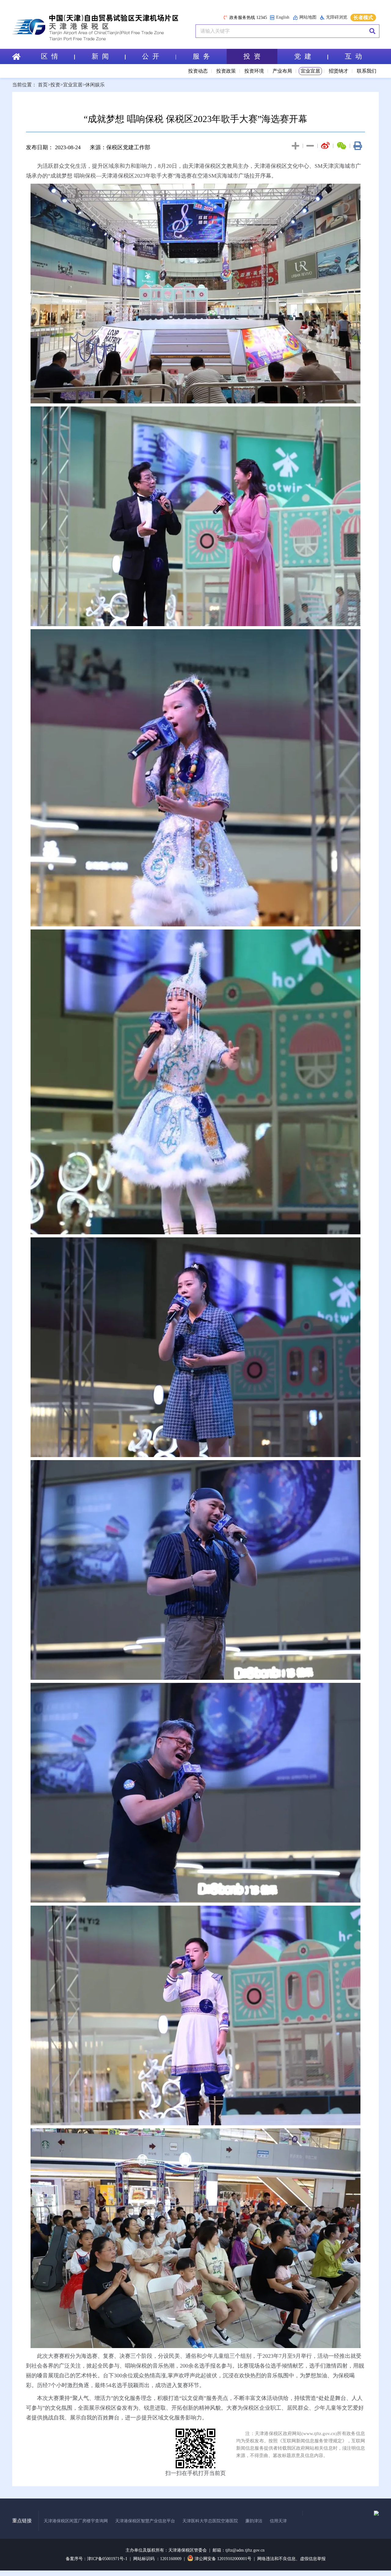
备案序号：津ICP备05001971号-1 (97, 2559)
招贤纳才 (338, 71)
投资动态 (198, 71)
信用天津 (278, 2521)
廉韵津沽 (254, 2521)
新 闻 (100, 56)
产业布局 (282, 71)
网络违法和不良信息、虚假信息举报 (291, 2559)
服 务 (201, 56)
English (283, 17)
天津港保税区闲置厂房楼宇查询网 (76, 2521)
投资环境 (254, 71)
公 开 (151, 56)
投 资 (252, 56)
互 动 (353, 56)
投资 (55, 85)
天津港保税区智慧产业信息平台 (145, 2521)
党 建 (303, 56)
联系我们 (367, 71)
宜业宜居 (310, 71)
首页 (43, 85)
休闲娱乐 (95, 85)
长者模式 (363, 18)
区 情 (49, 56)
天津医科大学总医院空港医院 (210, 2521)
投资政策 (226, 71)
